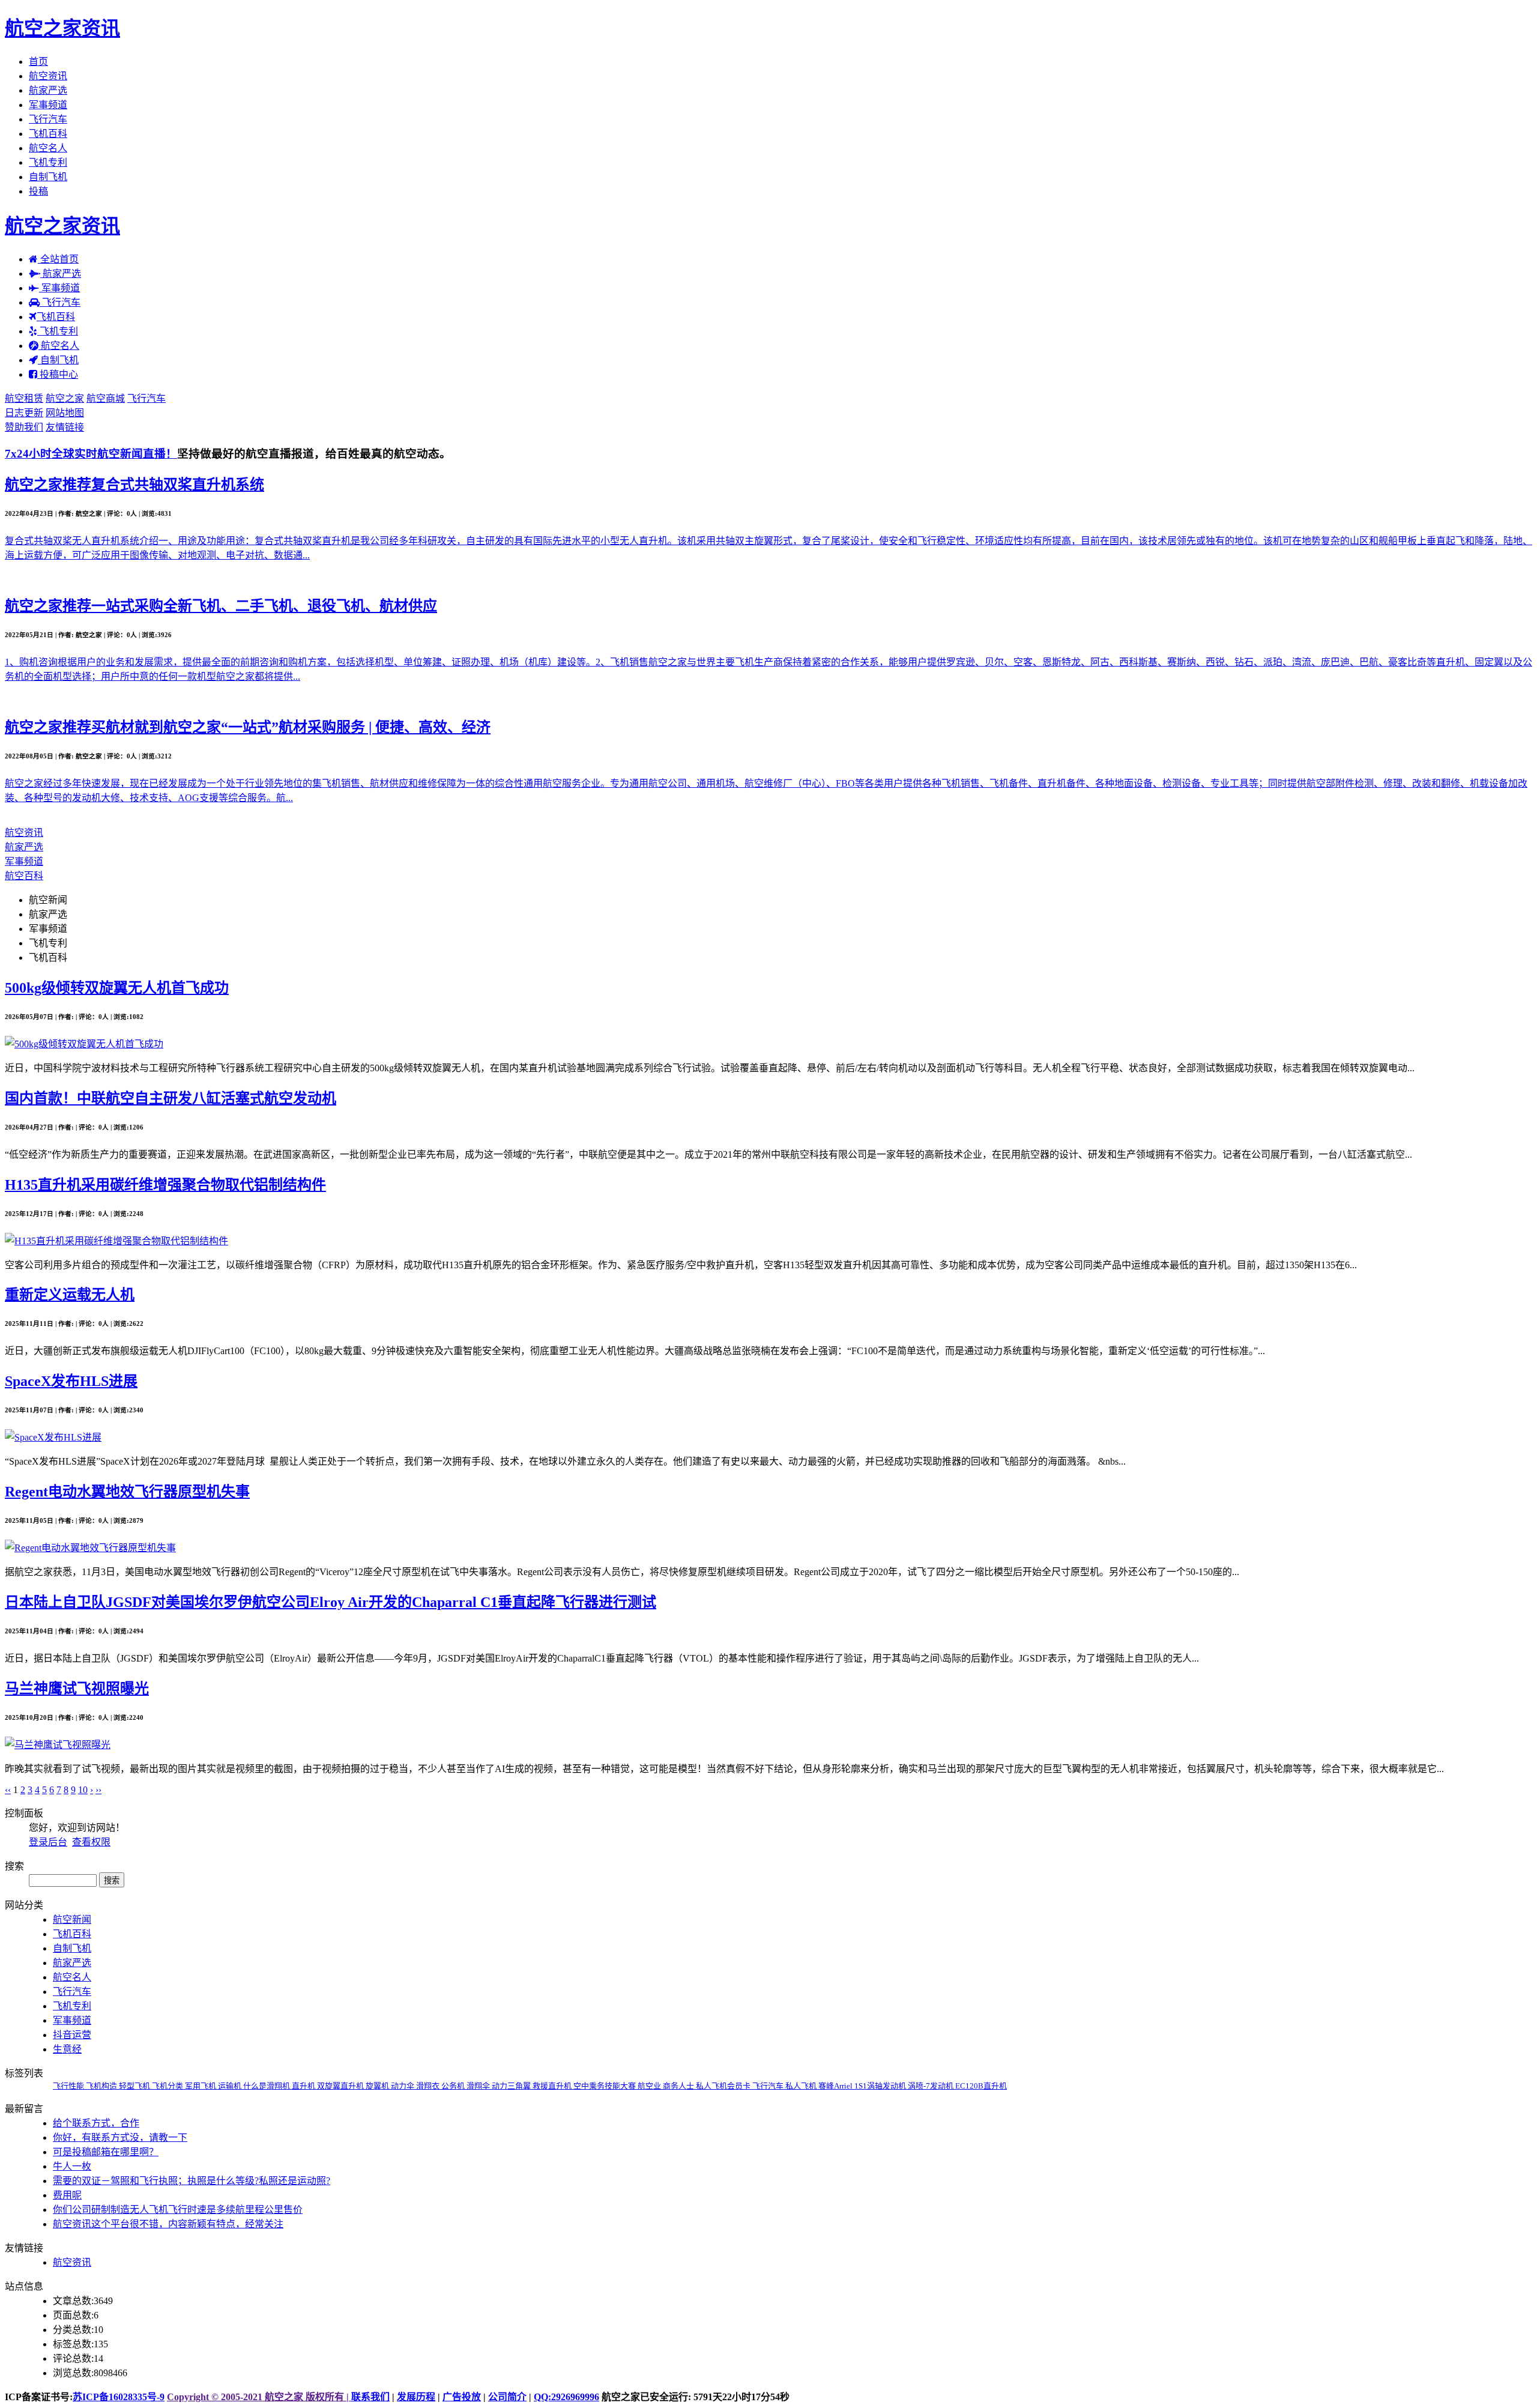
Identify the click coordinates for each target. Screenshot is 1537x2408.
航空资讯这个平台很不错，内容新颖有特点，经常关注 (168, 2224)
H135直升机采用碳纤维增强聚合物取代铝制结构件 (165, 1185)
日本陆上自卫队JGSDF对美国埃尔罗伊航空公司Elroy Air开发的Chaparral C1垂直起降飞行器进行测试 (331, 1602)
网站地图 (65, 413)
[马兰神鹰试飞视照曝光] (58, 1745)
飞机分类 (168, 2086)
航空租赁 (24, 398)
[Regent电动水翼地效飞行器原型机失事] (90, 1548)
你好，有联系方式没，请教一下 (120, 2137)
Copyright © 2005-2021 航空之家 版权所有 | (259, 2397)
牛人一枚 (72, 2166)
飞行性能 (69, 2086)
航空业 (650, 2086)
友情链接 (65, 427)
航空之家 (65, 398)
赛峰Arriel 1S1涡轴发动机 (863, 2086)
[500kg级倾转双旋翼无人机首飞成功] (84, 1044)
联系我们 (370, 2397)
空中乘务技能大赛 (605, 2086)
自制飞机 (48, 177)
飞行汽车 (48, 119)
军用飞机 (201, 2086)
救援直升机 (553, 2086)
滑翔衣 (429, 2086)
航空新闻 (48, 900)
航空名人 (48, 148)
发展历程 (416, 2397)
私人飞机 (802, 2086)
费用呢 (67, 2195)
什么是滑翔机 (267, 2086)
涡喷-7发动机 (932, 2086)
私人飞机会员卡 (724, 2086)
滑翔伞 (479, 2086)
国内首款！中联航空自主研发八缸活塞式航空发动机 (171, 1098)
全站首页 (58, 259)
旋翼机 (378, 2086)
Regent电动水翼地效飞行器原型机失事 (127, 1492)
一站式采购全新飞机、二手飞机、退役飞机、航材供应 (221, 606)
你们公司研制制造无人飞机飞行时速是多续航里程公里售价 (178, 2210)
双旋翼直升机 (341, 2086)
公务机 (454, 2086)
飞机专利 (48, 162)
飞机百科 (48, 134)
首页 (38, 62)
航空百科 (24, 876)
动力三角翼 (512, 2086)
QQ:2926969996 (566, 2397)
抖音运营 (72, 2035)
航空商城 (106, 398)
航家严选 (48, 90)
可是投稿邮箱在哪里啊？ (106, 2152)
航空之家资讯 (62, 28)
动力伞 (403, 2086)
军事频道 (48, 105)
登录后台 (48, 1842)
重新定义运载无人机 (70, 1295)
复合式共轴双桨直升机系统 (134, 485)
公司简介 (507, 2397)
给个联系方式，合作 (96, 2123)
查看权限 (91, 1842)
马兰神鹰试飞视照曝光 (77, 1689)
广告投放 (462, 2397)
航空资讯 (48, 76)
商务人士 (679, 2086)
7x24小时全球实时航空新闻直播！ (91, 454)
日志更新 (24, 413)
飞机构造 (102, 2086)
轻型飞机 (135, 2086)
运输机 (231, 2086)
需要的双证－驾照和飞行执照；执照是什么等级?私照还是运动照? (192, 2181)
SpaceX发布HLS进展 (71, 1381)
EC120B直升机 (981, 2086)
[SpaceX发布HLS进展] (53, 1437)
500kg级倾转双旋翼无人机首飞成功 (117, 988)
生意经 (67, 2049)
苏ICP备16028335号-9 (119, 2397)
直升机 (304, 2086)
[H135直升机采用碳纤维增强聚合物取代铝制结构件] (116, 1241)
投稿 (38, 191)
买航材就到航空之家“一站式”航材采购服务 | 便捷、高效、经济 (248, 727)
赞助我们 (24, 427)
